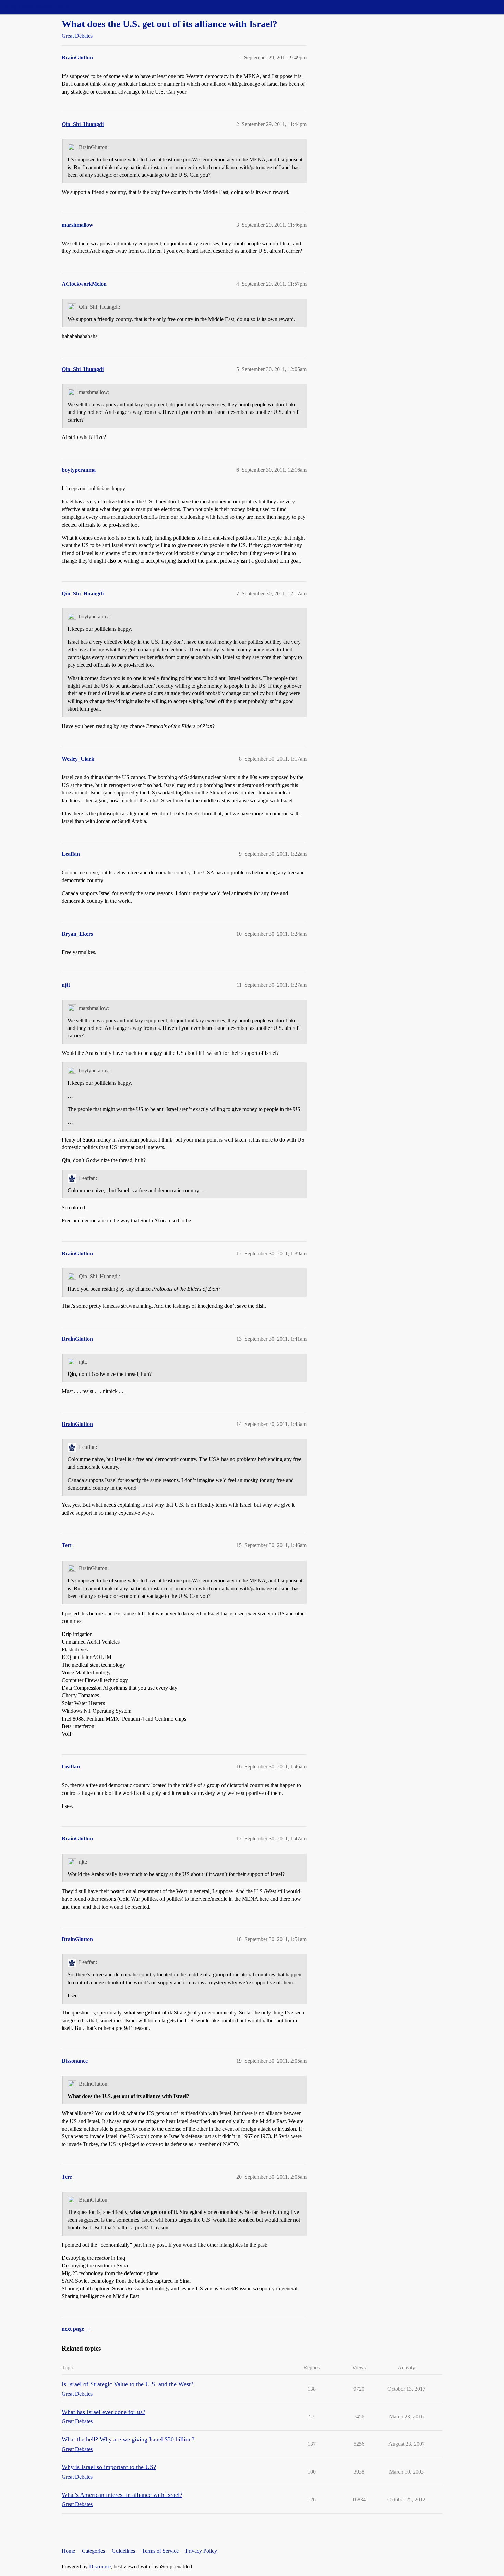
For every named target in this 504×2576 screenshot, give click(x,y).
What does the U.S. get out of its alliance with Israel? (170, 24)
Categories (93, 2551)
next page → (76, 2329)
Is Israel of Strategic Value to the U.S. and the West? (128, 2384)
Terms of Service (160, 2551)
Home (68, 2551)
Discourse (100, 2567)
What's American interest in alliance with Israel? (122, 2495)
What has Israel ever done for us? (104, 2412)
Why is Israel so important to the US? (109, 2467)
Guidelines (123, 2551)
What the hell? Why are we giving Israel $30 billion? (128, 2439)
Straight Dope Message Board (36, 7)
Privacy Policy (201, 2551)
